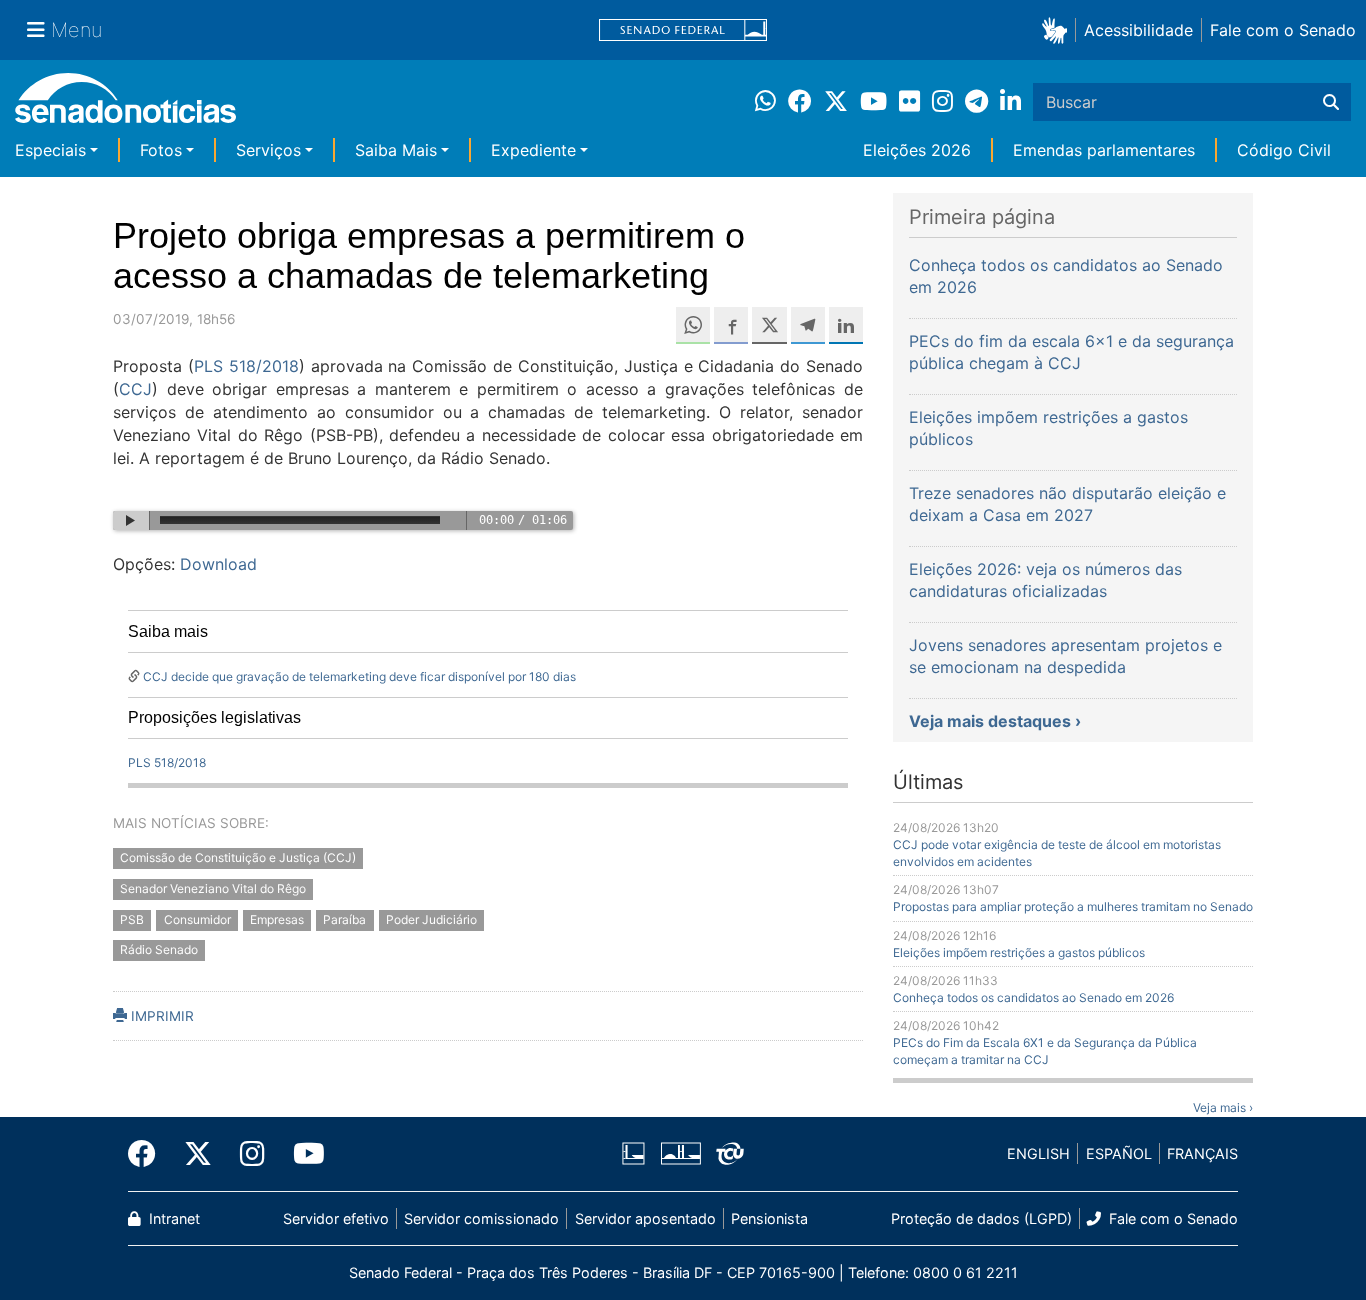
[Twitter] (198, 1154)
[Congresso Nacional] (681, 1152)
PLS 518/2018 (246, 366)
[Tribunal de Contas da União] (730, 1152)
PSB (132, 919)
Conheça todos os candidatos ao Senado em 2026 (1033, 997)
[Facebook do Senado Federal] (149, 1154)
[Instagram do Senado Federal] (252, 1154)
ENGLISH (1038, 1153)
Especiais (50, 150)
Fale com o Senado (1283, 30)
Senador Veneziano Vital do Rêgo (213, 888)
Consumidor (197, 919)
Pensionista (769, 1218)
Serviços (268, 150)
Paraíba (344, 919)
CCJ (135, 389)
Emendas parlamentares (1104, 150)
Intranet (172, 1218)
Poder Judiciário (431, 919)
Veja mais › (1223, 1107)
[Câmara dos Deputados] (633, 1152)
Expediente (533, 150)
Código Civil (1284, 150)
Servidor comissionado (481, 1218)
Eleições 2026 (917, 150)
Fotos (161, 150)
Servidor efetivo (336, 1218)
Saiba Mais (396, 150)
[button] (1058, 29)
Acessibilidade (1138, 30)
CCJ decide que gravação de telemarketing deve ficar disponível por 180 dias (359, 676)
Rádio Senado (159, 950)
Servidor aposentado (645, 1218)
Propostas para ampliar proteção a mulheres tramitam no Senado (1073, 906)
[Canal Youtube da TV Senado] (302, 1154)
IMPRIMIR (160, 1016)
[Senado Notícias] (125, 105)
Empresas (277, 919)
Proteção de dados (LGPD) (981, 1218)
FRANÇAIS (1202, 1153)
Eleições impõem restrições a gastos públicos (1019, 952)
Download (218, 564)
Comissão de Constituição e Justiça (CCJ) (238, 857)
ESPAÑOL (1119, 1153)
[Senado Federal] (683, 30)
